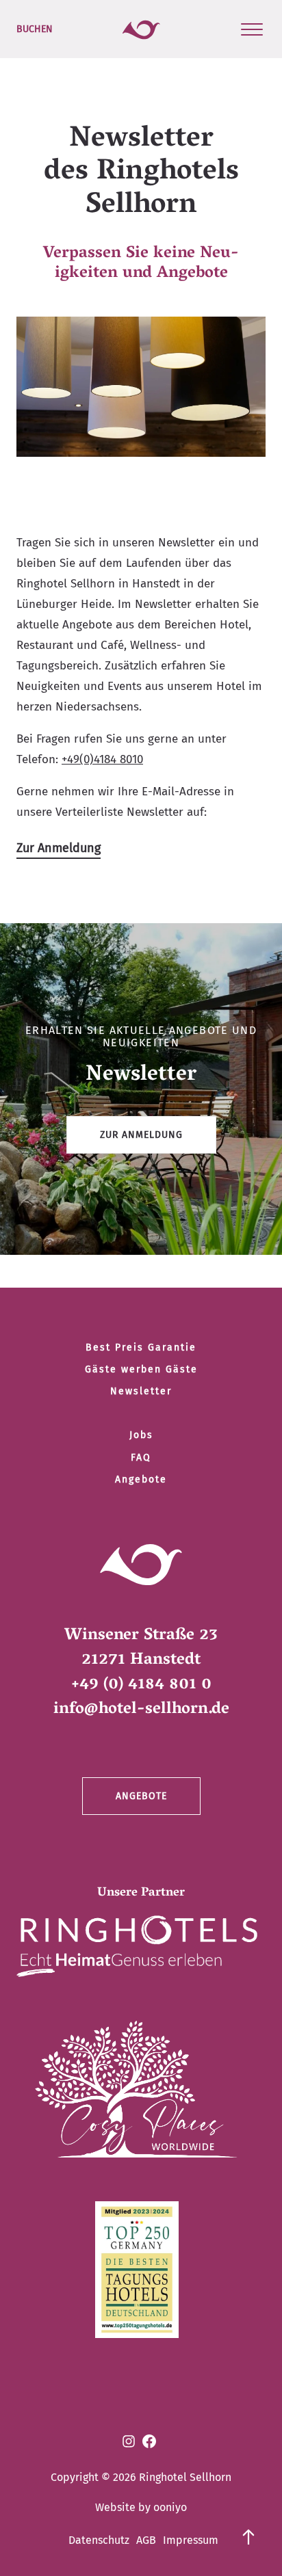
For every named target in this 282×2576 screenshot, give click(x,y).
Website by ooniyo (141, 2507)
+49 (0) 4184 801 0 (141, 1685)
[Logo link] (137, 1950)
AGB (146, 2540)
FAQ (141, 1458)
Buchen (35, 29)
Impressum (191, 2540)
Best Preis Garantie (141, 1347)
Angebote (141, 1479)
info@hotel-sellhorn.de (141, 1710)
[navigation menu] (252, 29)
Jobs (141, 1435)
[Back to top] (248, 2534)
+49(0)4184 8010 (102, 759)
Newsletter (141, 1391)
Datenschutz (99, 2540)
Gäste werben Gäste (141, 1369)
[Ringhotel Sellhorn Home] (141, 29)
